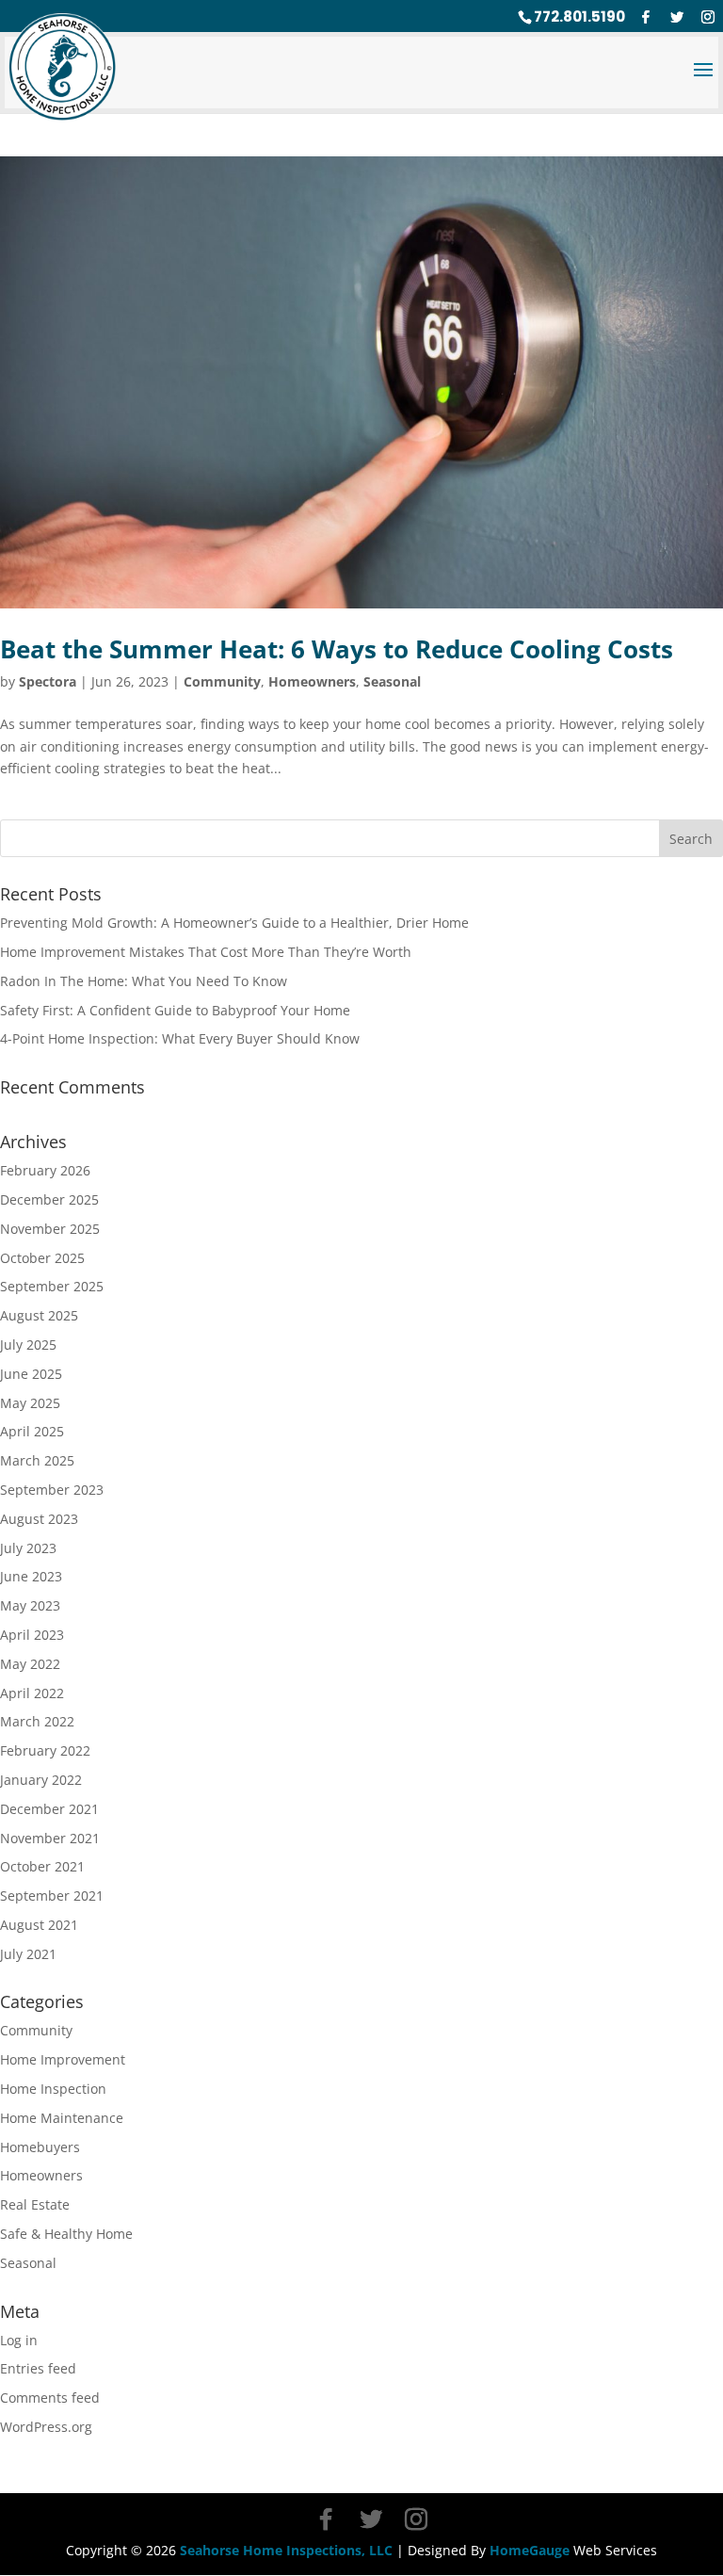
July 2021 (28, 1954)
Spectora (48, 681)
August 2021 (39, 1925)
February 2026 (45, 1170)
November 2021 (50, 1838)
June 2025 (31, 1374)
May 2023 (30, 1605)
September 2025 (52, 1286)
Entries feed (38, 2368)
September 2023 (52, 1490)
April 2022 (32, 1693)
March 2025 (37, 1460)
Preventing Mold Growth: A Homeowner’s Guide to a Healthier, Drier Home (234, 923)
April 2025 (32, 1431)
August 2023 (39, 1519)
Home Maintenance (62, 2118)
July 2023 (28, 1548)
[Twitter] (677, 17)
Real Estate (35, 2204)
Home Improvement (63, 2059)
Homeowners (312, 681)
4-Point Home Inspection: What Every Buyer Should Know (180, 1038)
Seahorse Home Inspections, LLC (286, 2550)
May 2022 (30, 1664)
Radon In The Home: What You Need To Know (144, 981)
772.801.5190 (579, 16)
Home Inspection (53, 2089)
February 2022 (45, 1750)
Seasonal (392, 681)
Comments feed (50, 2398)
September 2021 (52, 1896)
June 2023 (31, 1576)
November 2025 (50, 1229)
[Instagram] (708, 17)
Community (222, 681)
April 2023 (32, 1635)
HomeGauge (530, 2550)
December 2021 (49, 1809)
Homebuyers (40, 2147)
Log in (19, 2340)
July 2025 (28, 1345)
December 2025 (49, 1199)
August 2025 (39, 1315)
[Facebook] (646, 17)
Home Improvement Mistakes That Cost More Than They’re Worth (206, 952)
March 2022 (37, 1721)
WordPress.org (46, 2427)
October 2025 (42, 1258)
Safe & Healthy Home (66, 2234)
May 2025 (30, 1403)
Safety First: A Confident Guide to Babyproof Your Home (175, 1010)
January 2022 (41, 1780)
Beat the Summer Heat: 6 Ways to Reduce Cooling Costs (337, 649)
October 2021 (42, 1866)
